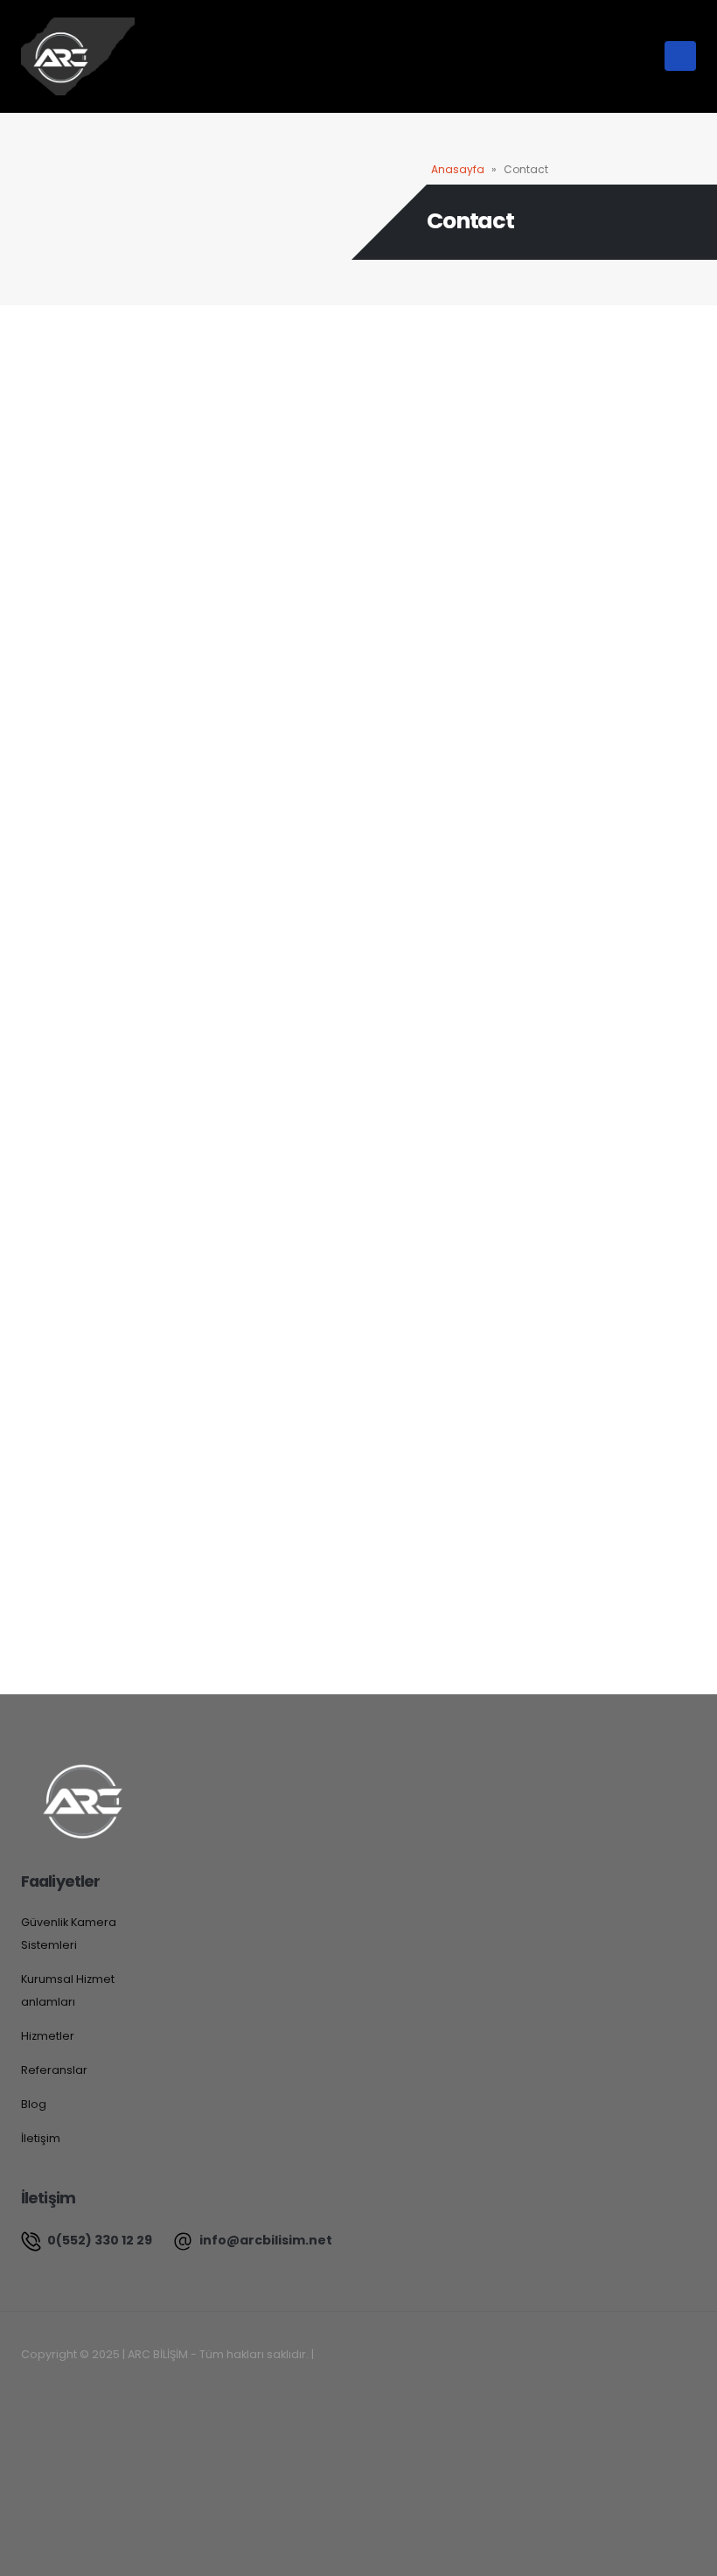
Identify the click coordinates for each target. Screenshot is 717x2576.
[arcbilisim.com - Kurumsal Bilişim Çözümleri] (78, 56)
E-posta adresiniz (70, 695)
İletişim (41, 2138)
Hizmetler (48, 2036)
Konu (35, 778)
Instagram (118, 2391)
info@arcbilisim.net (265, 2240)
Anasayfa (458, 169)
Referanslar (54, 2070)
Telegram (157, 2391)
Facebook (39, 2391)
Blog (34, 2104)
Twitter (79, 2391)
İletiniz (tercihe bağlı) (80, 861)
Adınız (37, 612)
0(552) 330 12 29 (98, 2240)
